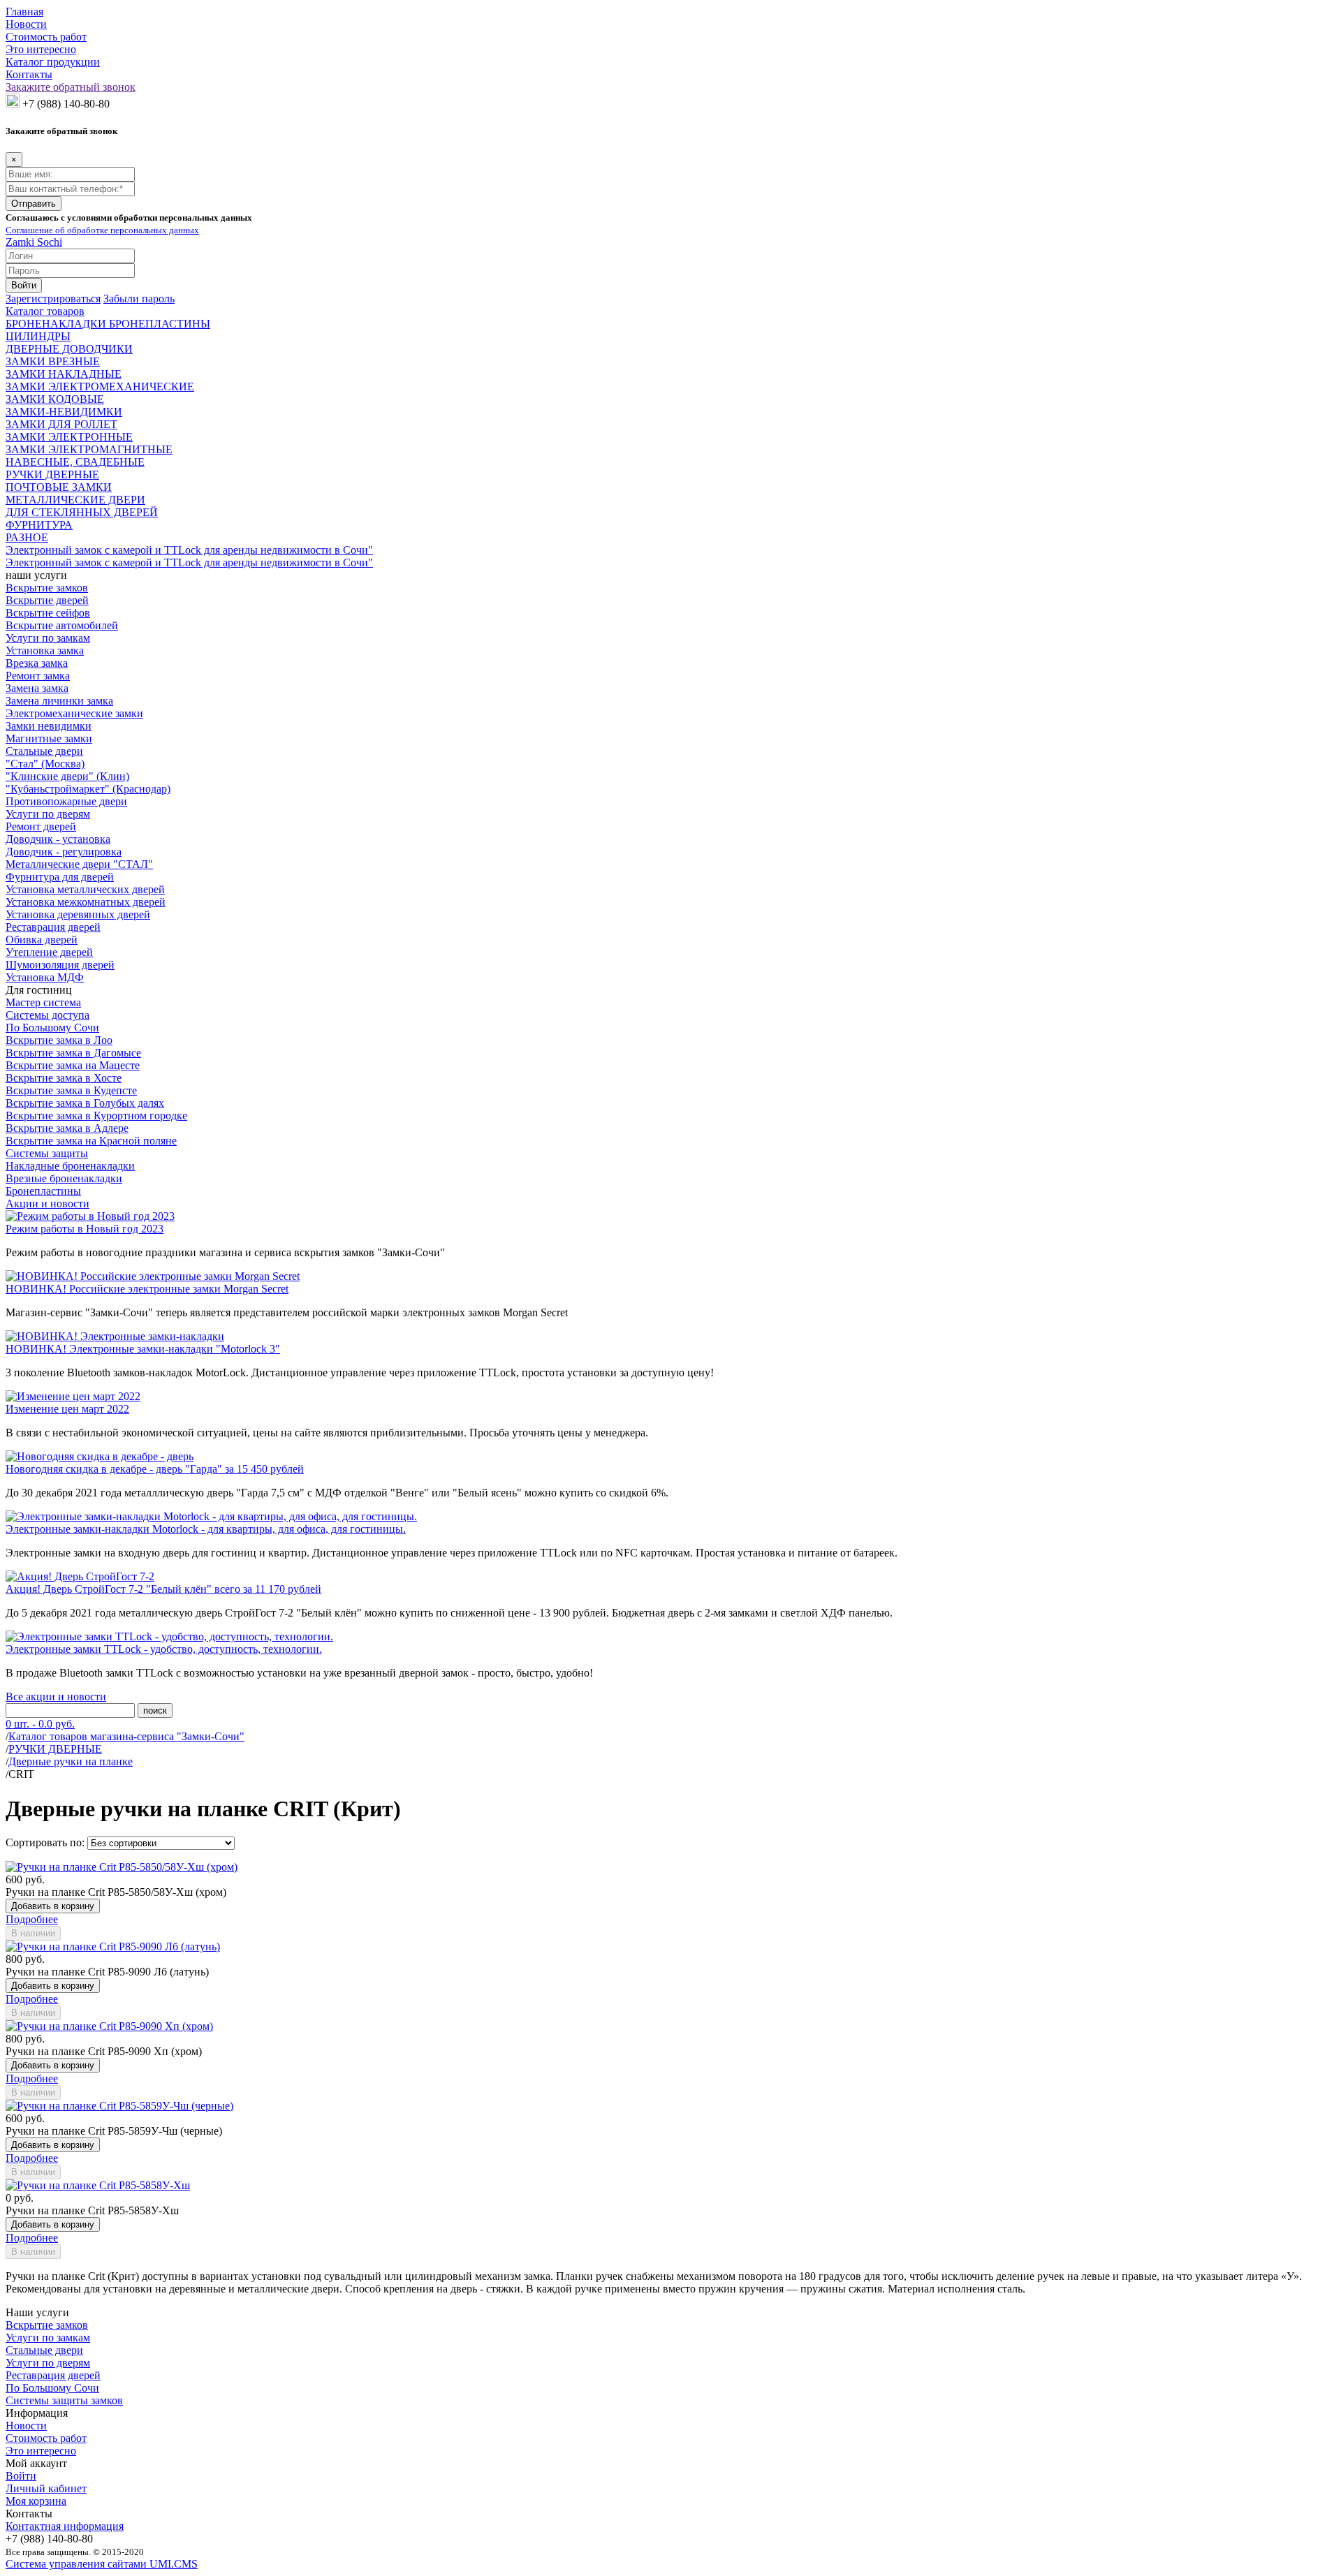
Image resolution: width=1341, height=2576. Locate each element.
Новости (26, 24)
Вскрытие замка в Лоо (59, 1040)
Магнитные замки (49, 738)
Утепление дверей (49, 952)
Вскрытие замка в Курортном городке (96, 1116)
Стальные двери (44, 751)
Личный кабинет (46, 2488)
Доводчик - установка (58, 839)
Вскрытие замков (47, 588)
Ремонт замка (38, 676)
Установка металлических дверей (85, 889)
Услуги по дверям (48, 814)
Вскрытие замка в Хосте (64, 1078)
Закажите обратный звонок (71, 87)
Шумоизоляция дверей (60, 965)
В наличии (33, 1933)
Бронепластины (43, 1191)
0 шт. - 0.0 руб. (40, 1724)
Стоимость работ (46, 37)
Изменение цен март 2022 (67, 1409)
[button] (53, 299)
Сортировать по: (45, 1842)
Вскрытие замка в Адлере (67, 1128)
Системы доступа (47, 1015)
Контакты (29, 74)
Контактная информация (65, 2526)
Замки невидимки (49, 726)
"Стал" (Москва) (45, 764)
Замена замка (37, 688)
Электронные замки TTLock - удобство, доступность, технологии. (164, 1649)
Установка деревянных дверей (78, 914)
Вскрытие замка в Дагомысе (73, 1053)
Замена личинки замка (59, 701)
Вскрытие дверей (47, 600)
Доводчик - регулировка (64, 852)
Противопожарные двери (66, 801)
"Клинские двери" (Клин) (67, 776)
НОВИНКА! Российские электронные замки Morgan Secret (147, 1289)
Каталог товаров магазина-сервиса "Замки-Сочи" (126, 1736)
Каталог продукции (53, 62)
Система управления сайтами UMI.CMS (102, 2564)
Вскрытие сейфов (48, 613)
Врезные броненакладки (64, 1178)
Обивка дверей (42, 940)
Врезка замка (37, 663)
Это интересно (41, 49)
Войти (21, 2476)
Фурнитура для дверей (60, 877)
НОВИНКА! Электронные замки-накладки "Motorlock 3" (143, 1349)
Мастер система (43, 1002)
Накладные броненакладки (70, 1166)
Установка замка (45, 650)
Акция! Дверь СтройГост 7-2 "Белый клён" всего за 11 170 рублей (163, 1589)
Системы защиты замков (64, 2400)
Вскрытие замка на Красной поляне (91, 1141)
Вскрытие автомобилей (62, 625)
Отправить (34, 204)
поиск (155, 1710)
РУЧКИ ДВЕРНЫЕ (55, 1749)
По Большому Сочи (52, 1028)
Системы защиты (47, 1153)
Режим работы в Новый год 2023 (85, 1229)
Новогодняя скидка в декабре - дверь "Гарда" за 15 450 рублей (155, 1469)
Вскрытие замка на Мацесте (73, 1065)
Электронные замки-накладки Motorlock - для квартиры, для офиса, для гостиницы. (206, 1529)
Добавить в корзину (53, 1906)
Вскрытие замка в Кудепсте (71, 1090)
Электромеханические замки (74, 713)
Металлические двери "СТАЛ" (79, 864)
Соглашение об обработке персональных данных (102, 230)
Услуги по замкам (48, 638)
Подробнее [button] (32, 1919)
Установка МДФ (45, 977)
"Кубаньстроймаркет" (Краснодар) (88, 789)
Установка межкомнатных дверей (86, 902)
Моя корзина (36, 2501)
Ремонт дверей (41, 826)
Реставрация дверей (53, 927)
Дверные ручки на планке (71, 1761)
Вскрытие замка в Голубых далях (85, 1103)
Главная (24, 12)
